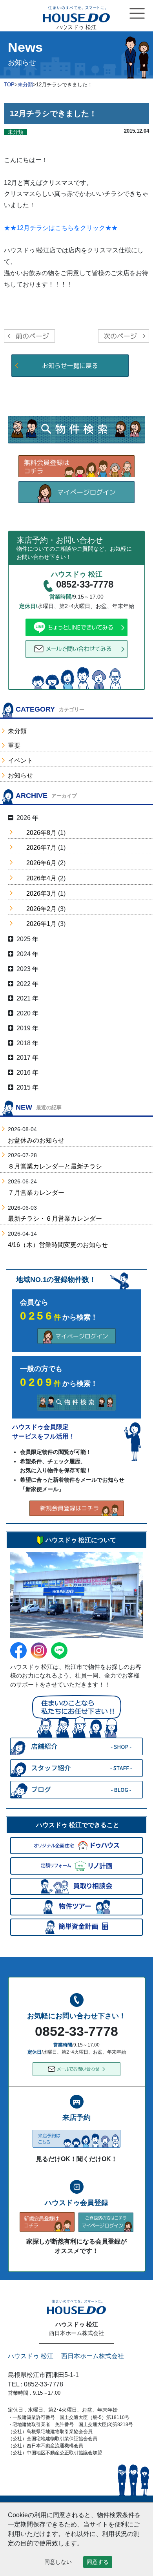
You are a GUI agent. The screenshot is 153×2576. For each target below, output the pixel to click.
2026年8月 (41, 833)
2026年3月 (41, 894)
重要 (14, 746)
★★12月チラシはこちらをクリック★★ (61, 228)
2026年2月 (41, 909)
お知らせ (20, 775)
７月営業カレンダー (36, 1193)
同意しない (58, 2562)
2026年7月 (41, 848)
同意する (98, 2562)
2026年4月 (41, 878)
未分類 (17, 731)
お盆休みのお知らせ (36, 1140)
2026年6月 (41, 863)
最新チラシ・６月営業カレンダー (55, 1219)
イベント (20, 760)
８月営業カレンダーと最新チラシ (55, 1166)
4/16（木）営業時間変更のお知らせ (58, 1245)
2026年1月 (41, 924)
